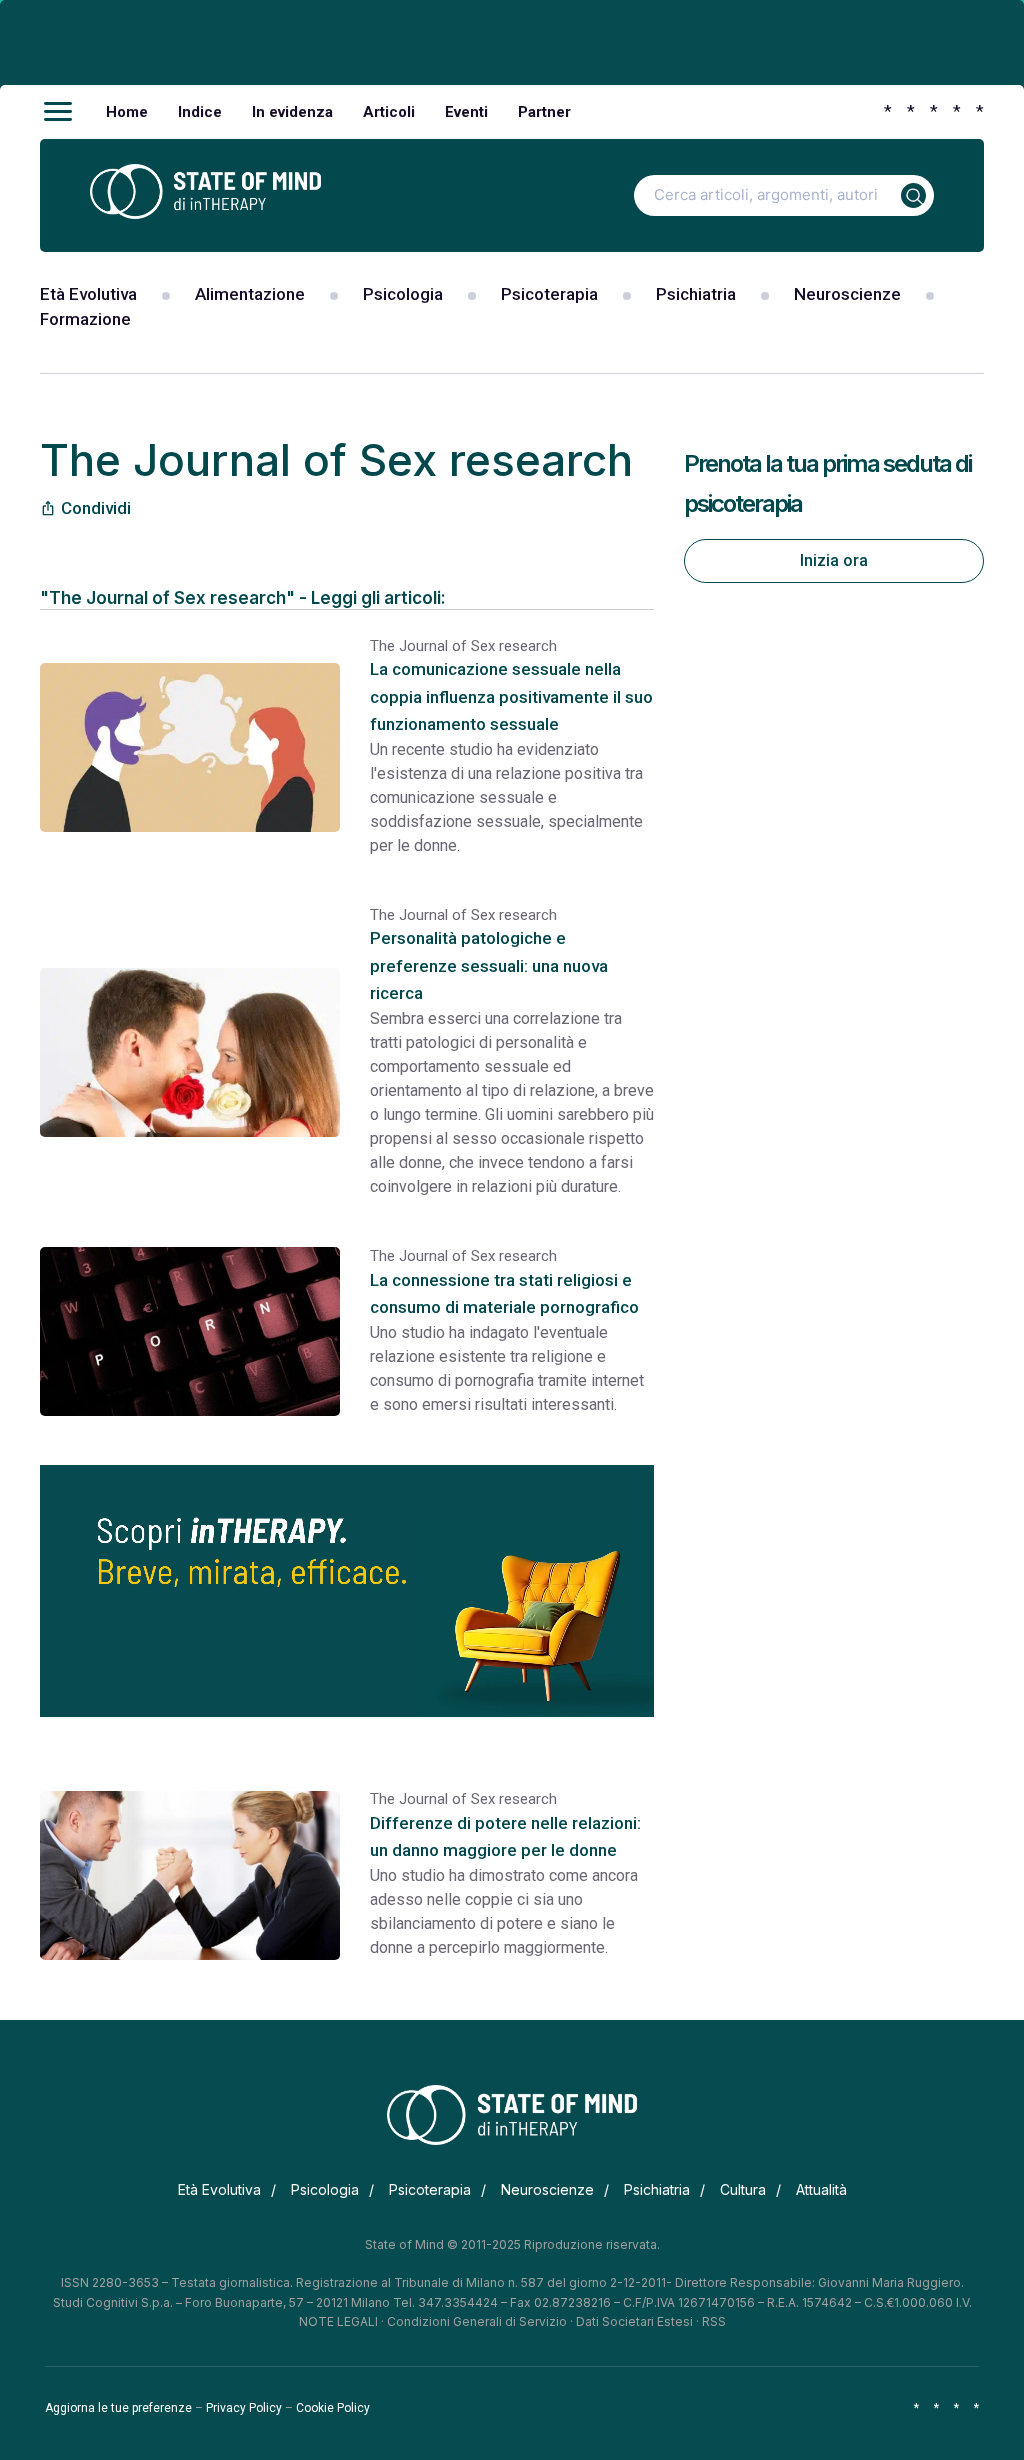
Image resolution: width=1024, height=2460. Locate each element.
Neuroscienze (847, 294)
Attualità (821, 2189)
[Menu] (58, 112)
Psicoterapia (549, 294)
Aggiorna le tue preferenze (118, 2408)
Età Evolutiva (88, 294)
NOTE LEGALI (338, 2321)
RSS (714, 2321)
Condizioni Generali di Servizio (477, 2321)
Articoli (389, 112)
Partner (544, 112)
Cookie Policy (333, 2408)
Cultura (743, 2189)
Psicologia (403, 294)
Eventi (466, 112)
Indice (200, 112)
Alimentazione (250, 294)
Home (127, 112)
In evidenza (292, 112)
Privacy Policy (244, 2408)
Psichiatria (696, 294)
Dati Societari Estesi (634, 2321)
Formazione (85, 319)
